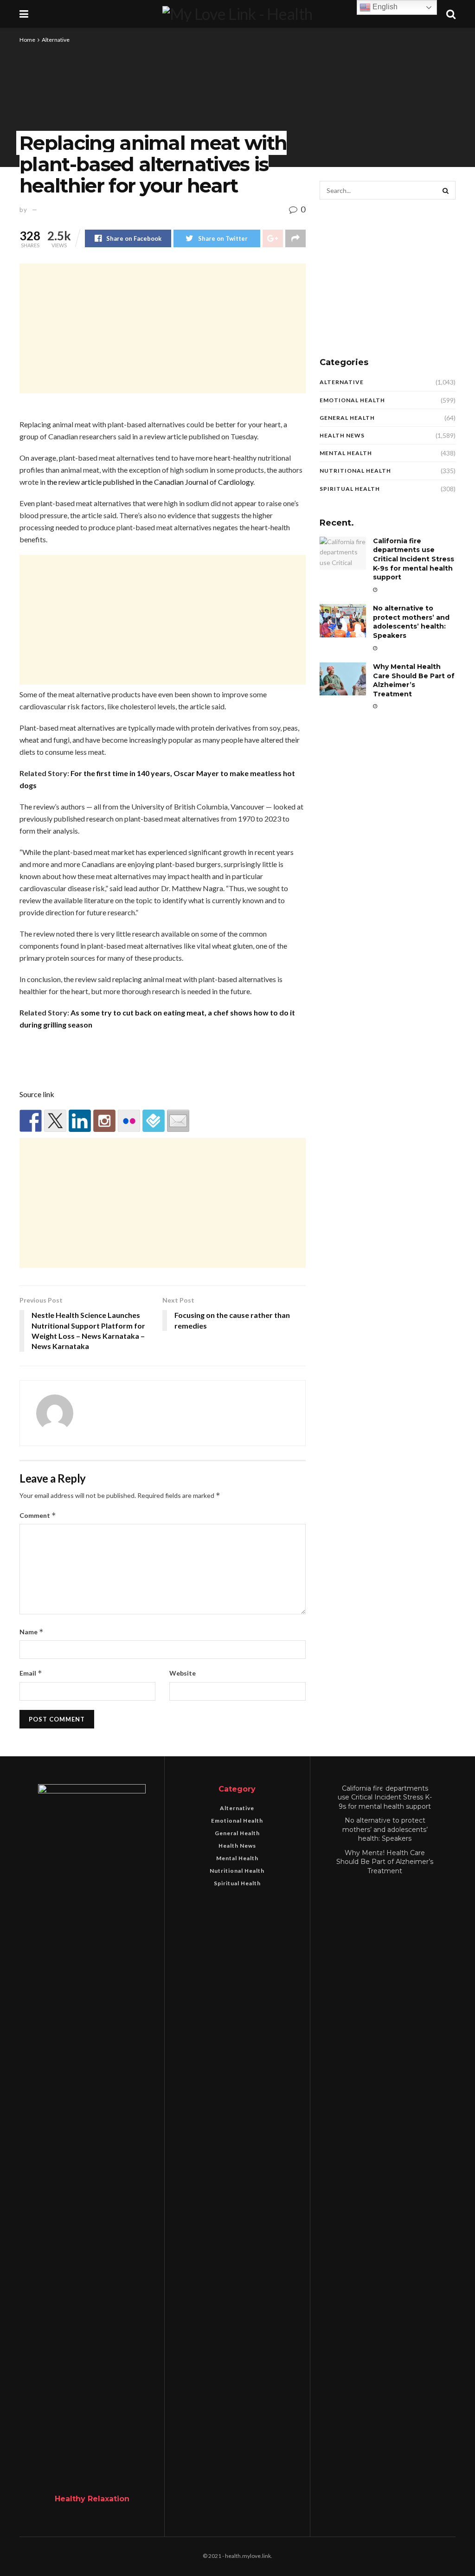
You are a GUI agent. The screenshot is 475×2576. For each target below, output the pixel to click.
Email (31, 1673)
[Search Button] (446, 190)
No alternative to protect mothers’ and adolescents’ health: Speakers (411, 622)
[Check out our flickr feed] (129, 1121)
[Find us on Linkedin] (80, 1121)
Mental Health (346, 453)
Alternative (56, 40)
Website (183, 1673)
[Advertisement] (163, 328)
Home (27, 40)
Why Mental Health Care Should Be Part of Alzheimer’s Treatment (414, 680)
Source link (37, 1094)
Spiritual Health (350, 489)
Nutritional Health (355, 471)
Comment (38, 1515)
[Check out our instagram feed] (104, 1121)
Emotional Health (352, 400)
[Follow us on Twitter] (55, 1121)
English (384, 7)
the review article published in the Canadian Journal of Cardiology (150, 482)
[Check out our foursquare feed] (154, 1121)
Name (32, 1632)
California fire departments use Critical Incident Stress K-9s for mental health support (414, 559)
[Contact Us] (178, 1121)
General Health (347, 418)
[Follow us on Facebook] (31, 1121)
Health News (342, 435)
